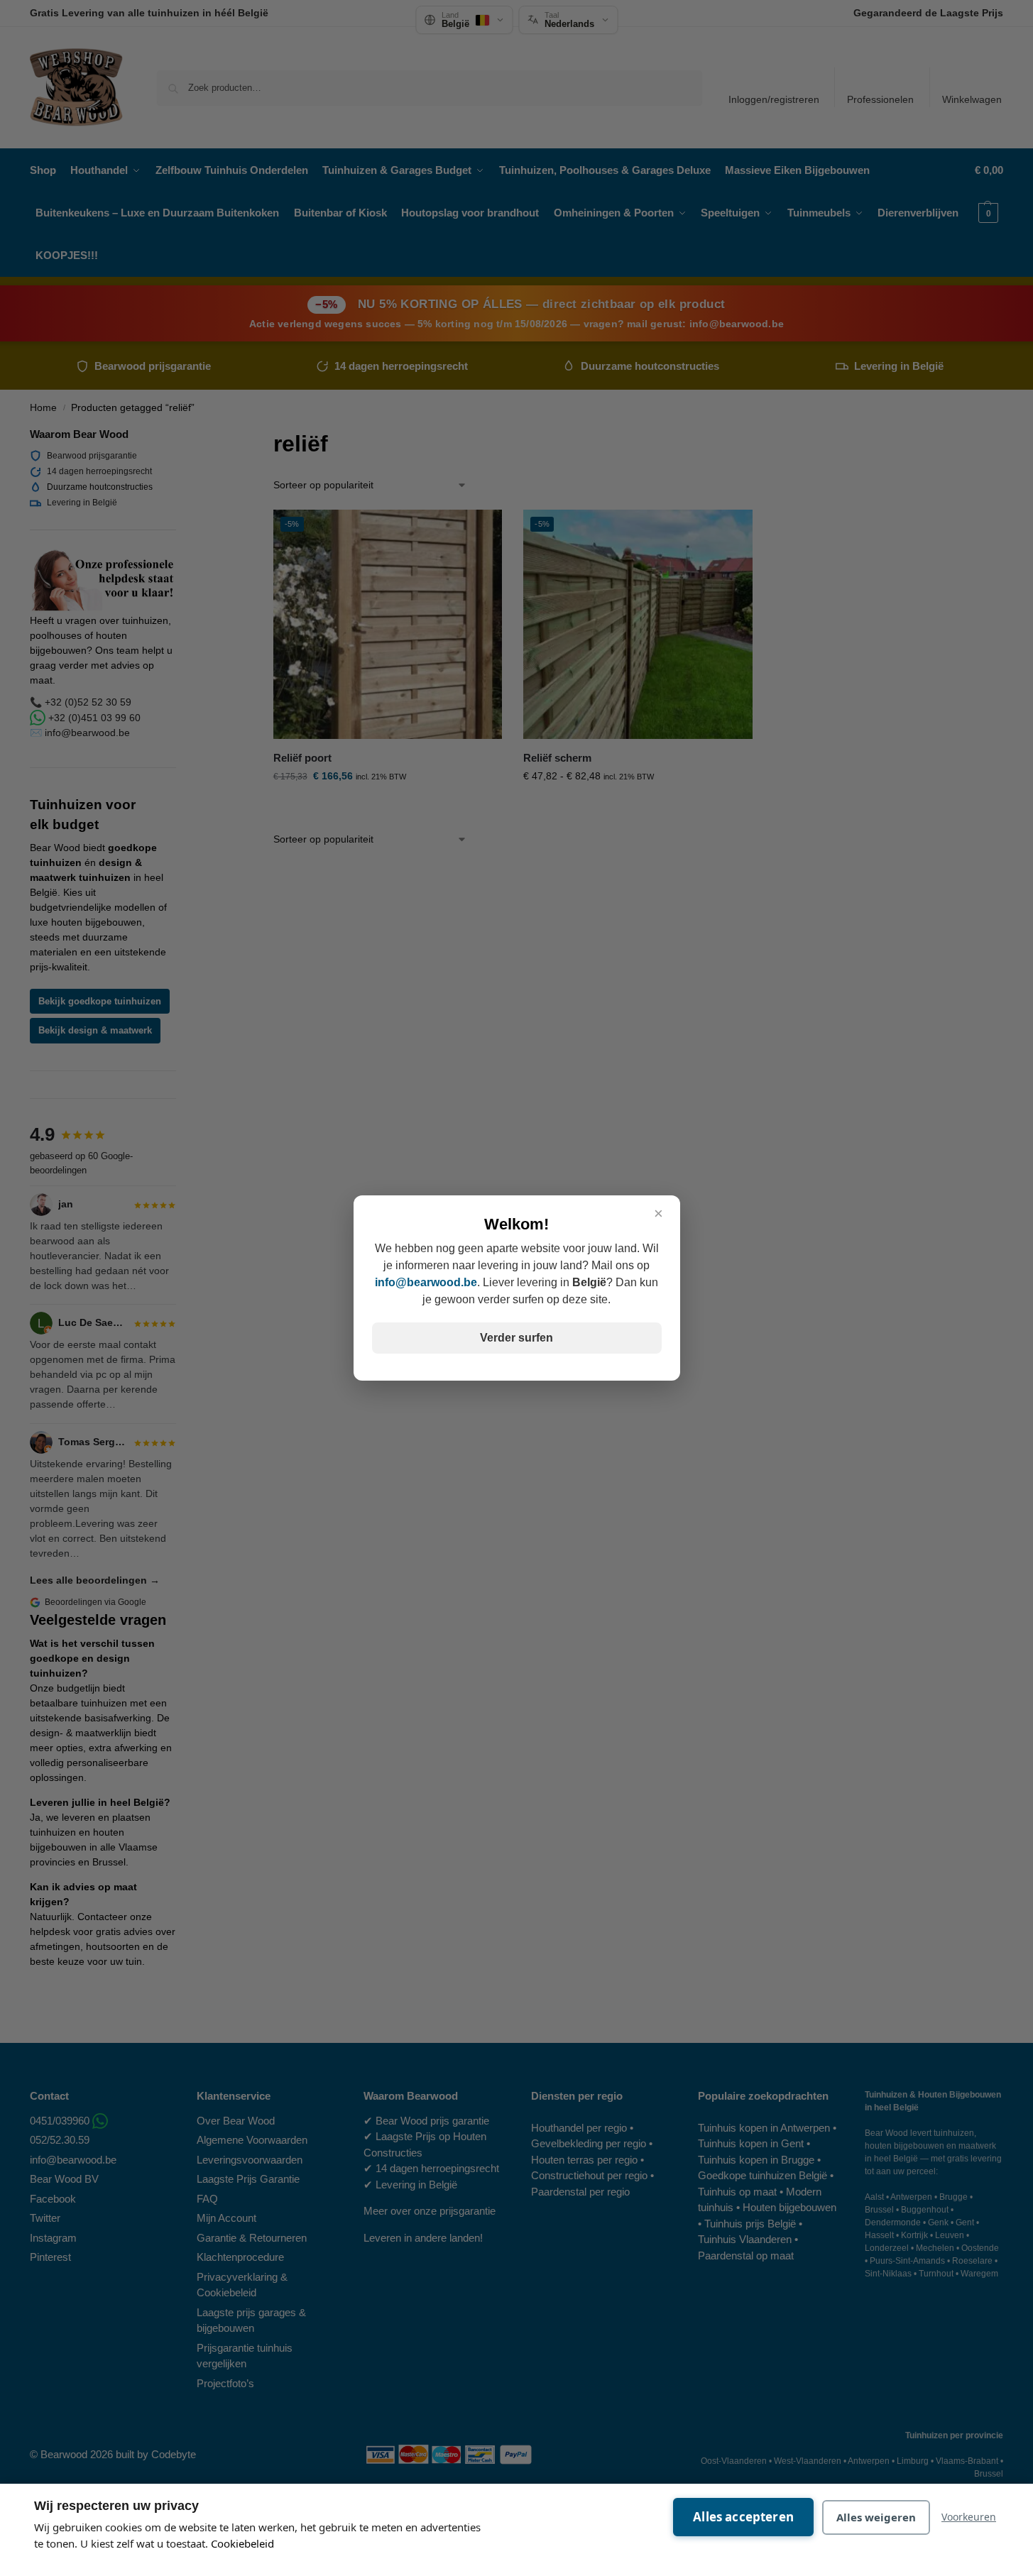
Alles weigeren (876, 2517)
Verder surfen (516, 1338)
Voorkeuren (969, 2517)
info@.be (426, 1282)
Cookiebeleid (242, 2543)
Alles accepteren (743, 2517)
